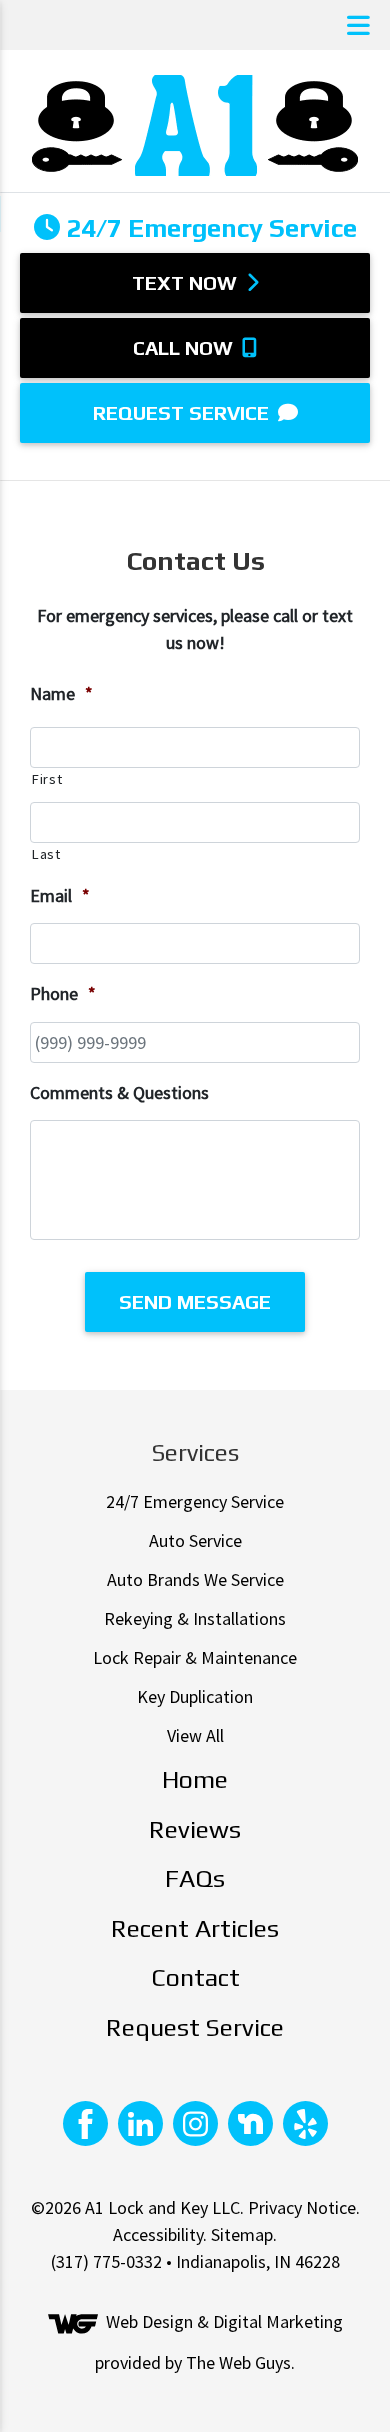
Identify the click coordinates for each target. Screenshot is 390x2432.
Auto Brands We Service (195, 1579)
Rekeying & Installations (195, 1618)
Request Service (183, 412)
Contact (195, 1977)
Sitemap (242, 2234)
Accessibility (158, 2234)
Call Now (185, 347)
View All (195, 1735)
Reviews (195, 1829)
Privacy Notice (302, 2207)
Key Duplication (195, 1696)
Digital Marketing (278, 2322)
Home (195, 1779)
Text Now (187, 282)
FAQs (195, 1878)
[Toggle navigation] (358, 25)
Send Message (195, 1301)
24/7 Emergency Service (195, 1501)
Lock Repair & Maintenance (195, 1657)
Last (46, 854)
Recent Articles (195, 1928)
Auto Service (195, 1540)
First (46, 779)
